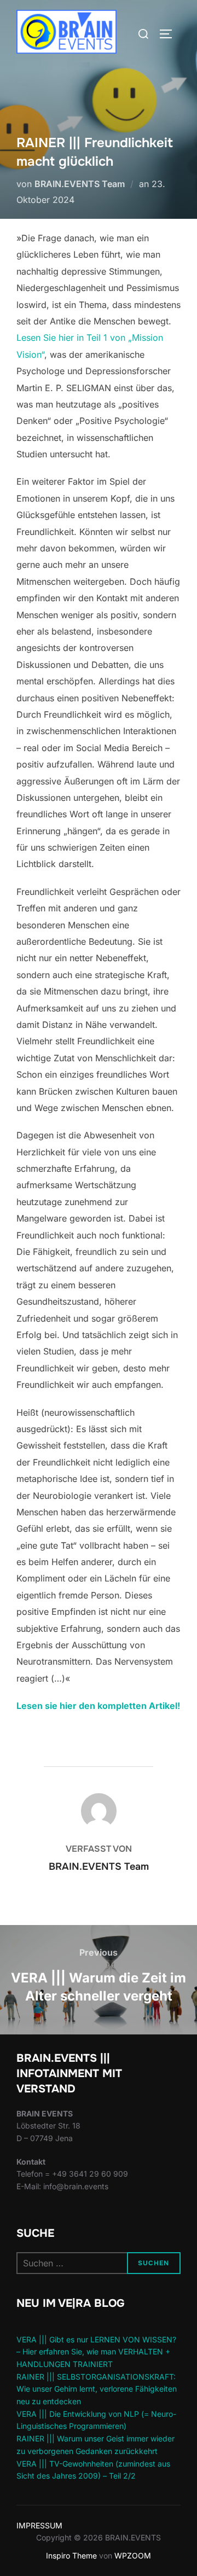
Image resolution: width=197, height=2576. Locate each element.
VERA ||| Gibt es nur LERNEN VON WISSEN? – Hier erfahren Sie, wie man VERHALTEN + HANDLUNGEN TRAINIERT (96, 2352)
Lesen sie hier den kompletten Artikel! (98, 1706)
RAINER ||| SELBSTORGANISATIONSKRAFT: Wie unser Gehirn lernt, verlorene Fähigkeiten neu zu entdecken (97, 2389)
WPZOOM (133, 2555)
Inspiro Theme (71, 2555)
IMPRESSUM (39, 2525)
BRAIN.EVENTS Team (80, 184)
